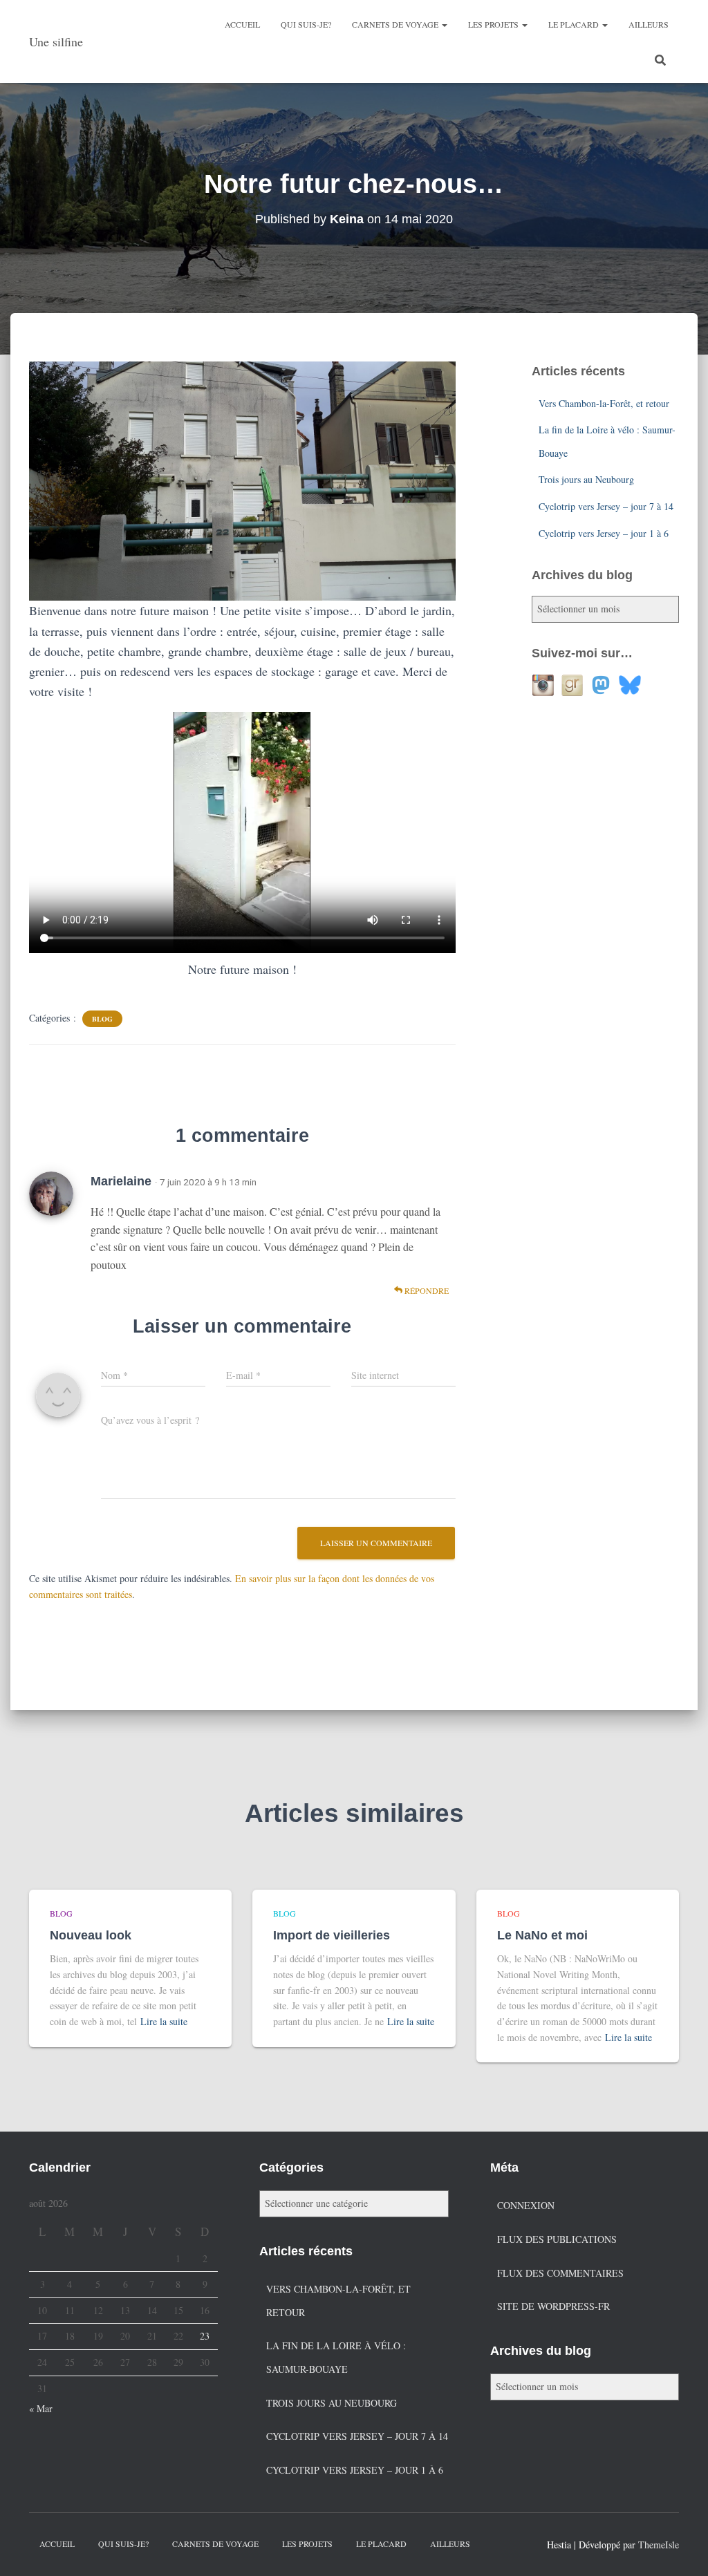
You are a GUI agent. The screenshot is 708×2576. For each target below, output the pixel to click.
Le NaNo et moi (542, 1935)
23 (205, 2336)
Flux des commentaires (560, 2273)
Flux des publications (557, 2239)
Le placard (575, 24)
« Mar (41, 2408)
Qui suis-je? (306, 24)
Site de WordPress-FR (553, 2306)
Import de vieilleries (332, 1935)
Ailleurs (649, 24)
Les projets (494, 24)
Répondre (426, 1290)
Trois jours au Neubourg (586, 479)
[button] (444, 24)
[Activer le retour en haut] (681, 2548)
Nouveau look (91, 1935)
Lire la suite (164, 2021)
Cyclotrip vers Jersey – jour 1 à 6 (604, 533)
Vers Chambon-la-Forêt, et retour (604, 403)
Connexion (526, 2205)
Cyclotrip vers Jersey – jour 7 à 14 (606, 506)
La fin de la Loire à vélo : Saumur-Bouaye (336, 2357)
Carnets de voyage (396, 24)
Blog (102, 1019)
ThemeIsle (659, 2545)
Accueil (242, 24)
